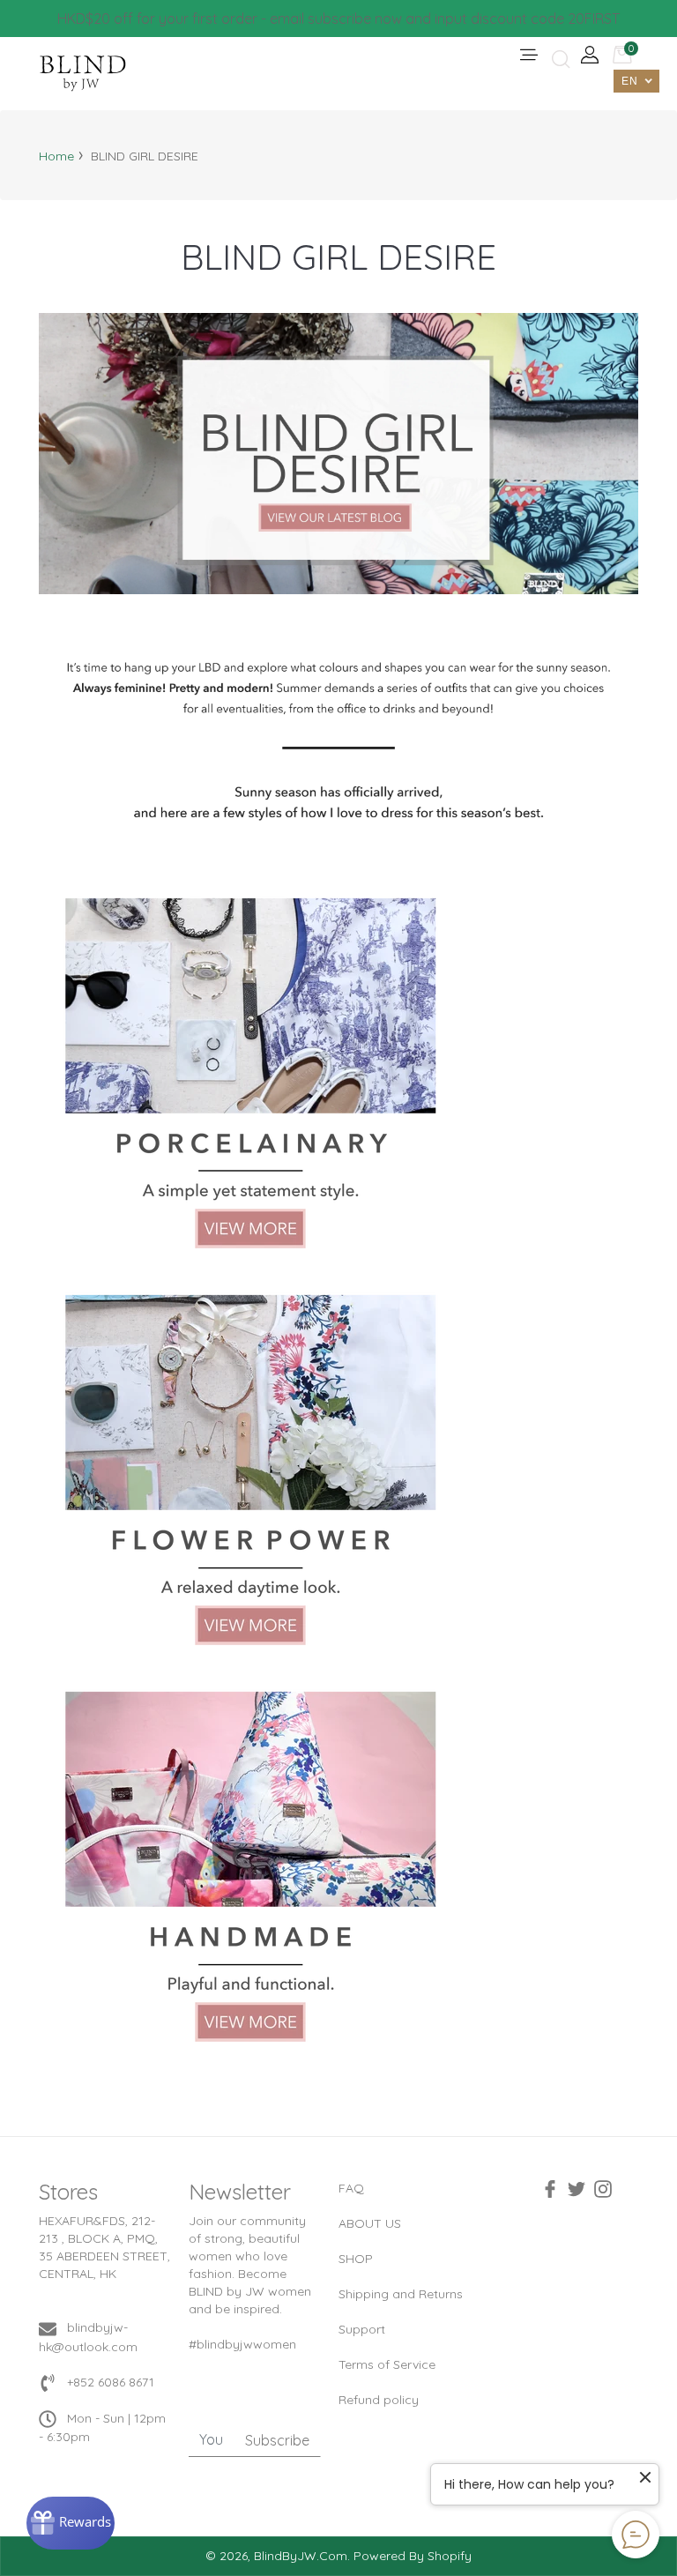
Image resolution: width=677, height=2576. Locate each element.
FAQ (351, 2188)
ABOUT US (370, 2223)
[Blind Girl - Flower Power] (250, 1469)
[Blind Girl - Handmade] (250, 1865)
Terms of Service (387, 2364)
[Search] (559, 60)
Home (56, 156)
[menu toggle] (528, 56)
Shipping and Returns (401, 2294)
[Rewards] (71, 2523)
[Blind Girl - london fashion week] (338, 452)
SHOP (356, 2259)
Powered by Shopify (413, 2556)
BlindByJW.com (301, 2556)
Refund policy (379, 2400)
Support (362, 2329)
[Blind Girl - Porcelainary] (250, 1072)
